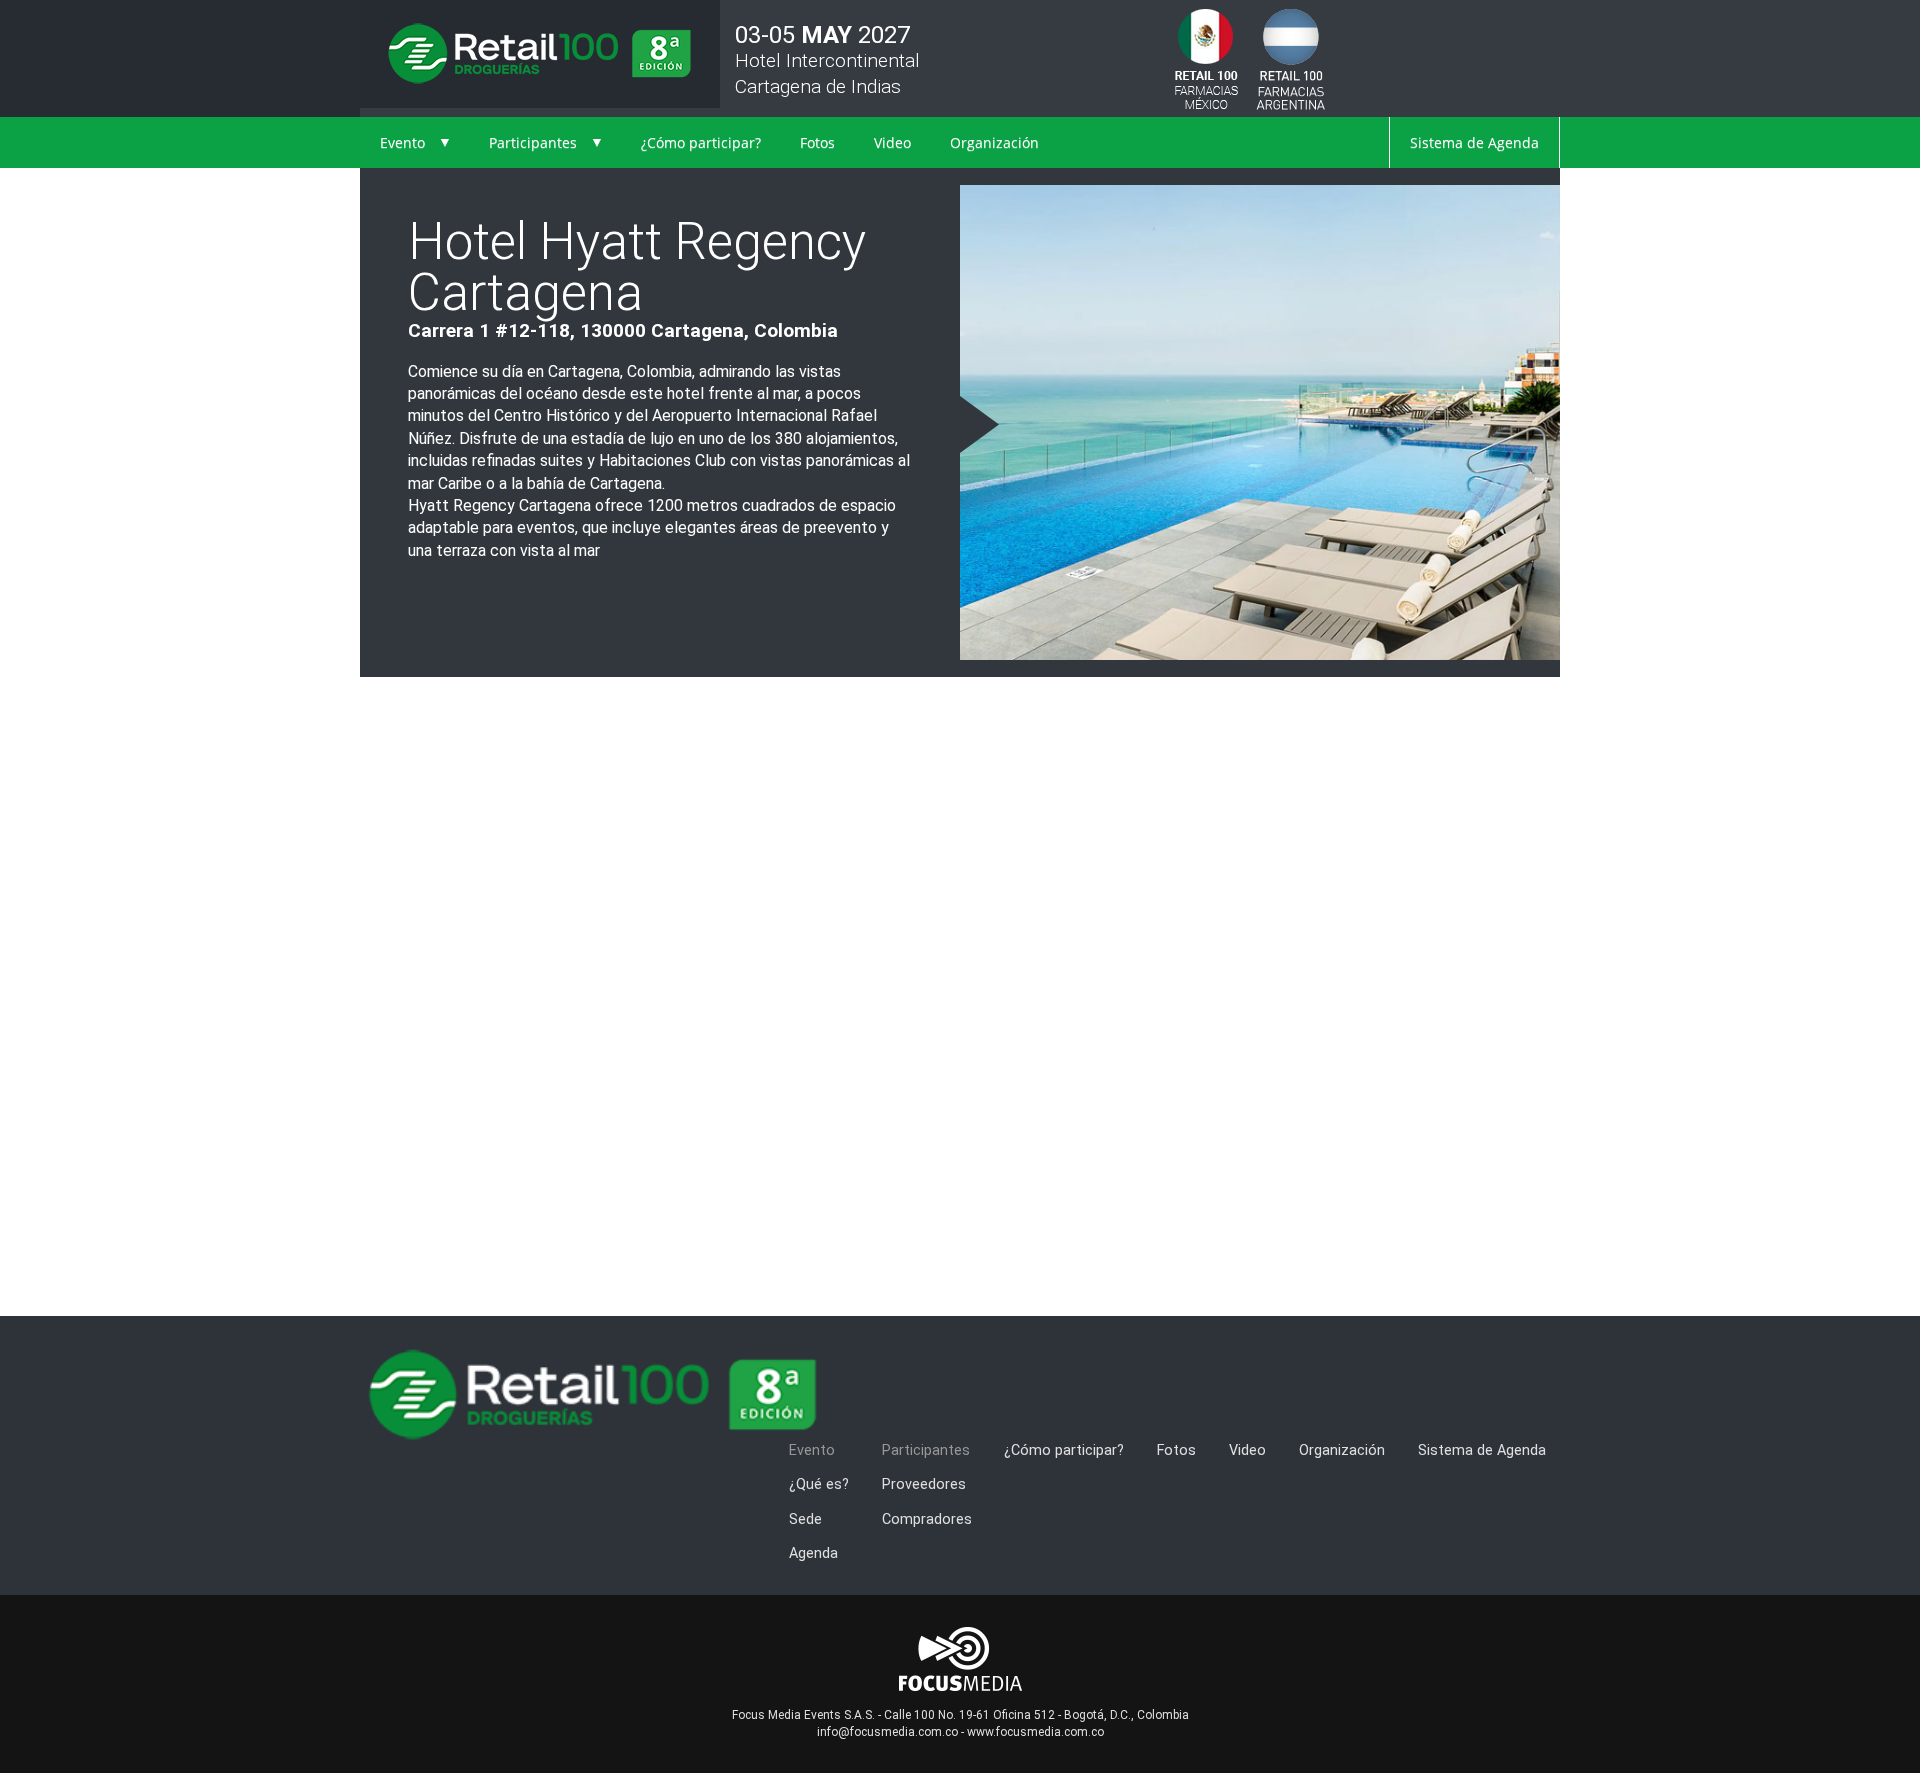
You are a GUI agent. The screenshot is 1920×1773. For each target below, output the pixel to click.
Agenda (813, 1553)
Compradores (927, 1519)
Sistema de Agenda (1474, 142)
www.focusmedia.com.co (1035, 1732)
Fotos (817, 142)
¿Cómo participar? (701, 142)
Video (892, 142)
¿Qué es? (819, 1484)
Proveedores (924, 1484)
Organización (994, 142)
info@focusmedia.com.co (887, 1732)
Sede (805, 1519)
